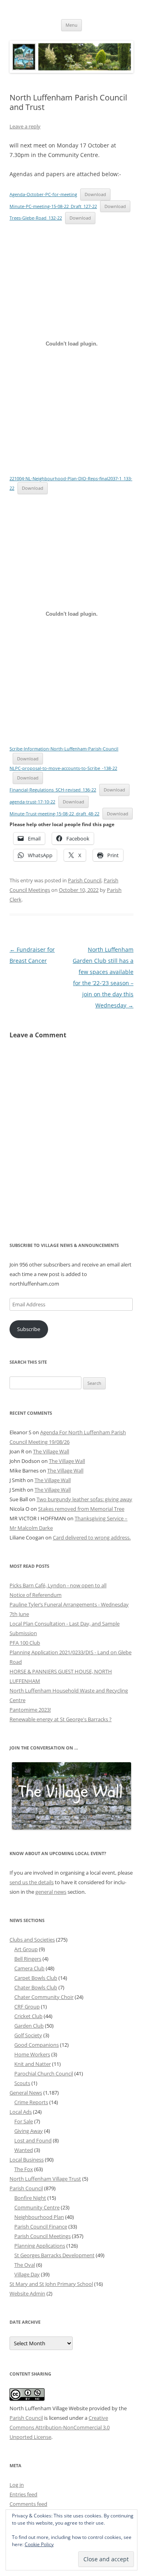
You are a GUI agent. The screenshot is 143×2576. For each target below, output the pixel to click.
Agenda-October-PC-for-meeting (43, 194)
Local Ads (21, 2112)
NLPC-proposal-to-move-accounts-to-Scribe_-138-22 (63, 768)
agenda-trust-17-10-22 (32, 802)
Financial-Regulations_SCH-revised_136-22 (53, 790)
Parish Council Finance (41, 2227)
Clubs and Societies (32, 1940)
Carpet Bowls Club (36, 1978)
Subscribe (29, 1329)
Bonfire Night (30, 2198)
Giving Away (29, 2131)
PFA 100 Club (25, 1643)
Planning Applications (40, 2246)
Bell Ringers (28, 1959)
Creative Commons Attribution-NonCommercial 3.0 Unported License (60, 2427)
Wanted (24, 2150)
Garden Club (29, 2026)
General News (26, 2093)
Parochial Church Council (44, 2073)
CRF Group (27, 2007)
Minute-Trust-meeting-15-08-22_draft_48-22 (54, 814)
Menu (71, 25)
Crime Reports (31, 2102)
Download (95, 194)
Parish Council (85, 880)
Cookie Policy (39, 2544)
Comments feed (28, 2504)
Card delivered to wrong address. (92, 1537)
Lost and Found (33, 2140)
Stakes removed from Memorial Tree (81, 1509)
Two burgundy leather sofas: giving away (84, 1499)
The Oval (25, 2265)
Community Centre (37, 2207)
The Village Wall (51, 1451)
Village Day (27, 2274)
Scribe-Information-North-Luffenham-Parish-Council (64, 749)
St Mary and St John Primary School (51, 2284)
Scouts (22, 2083)
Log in (17, 2485)
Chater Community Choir (44, 1997)
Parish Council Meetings (43, 2236)
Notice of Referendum (36, 1595)
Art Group (26, 1949)
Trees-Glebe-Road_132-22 (36, 218)
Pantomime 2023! (30, 1710)
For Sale (24, 2121)
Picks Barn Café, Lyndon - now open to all (58, 1585)
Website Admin (27, 2293)
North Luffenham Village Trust (45, 2179)
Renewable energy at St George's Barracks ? (61, 1719)
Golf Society (28, 2035)
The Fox (24, 2169)
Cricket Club (28, 2016)
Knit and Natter (33, 2064)
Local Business (27, 2160)
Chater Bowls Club (36, 1987)
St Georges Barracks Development (54, 2255)
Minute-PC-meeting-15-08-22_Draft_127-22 (53, 206)
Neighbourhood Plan (39, 2217)
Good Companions (37, 2045)
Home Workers (32, 2054)
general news (51, 1892)
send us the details (32, 1882)
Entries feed (23, 2494)
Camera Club (29, 1968)
